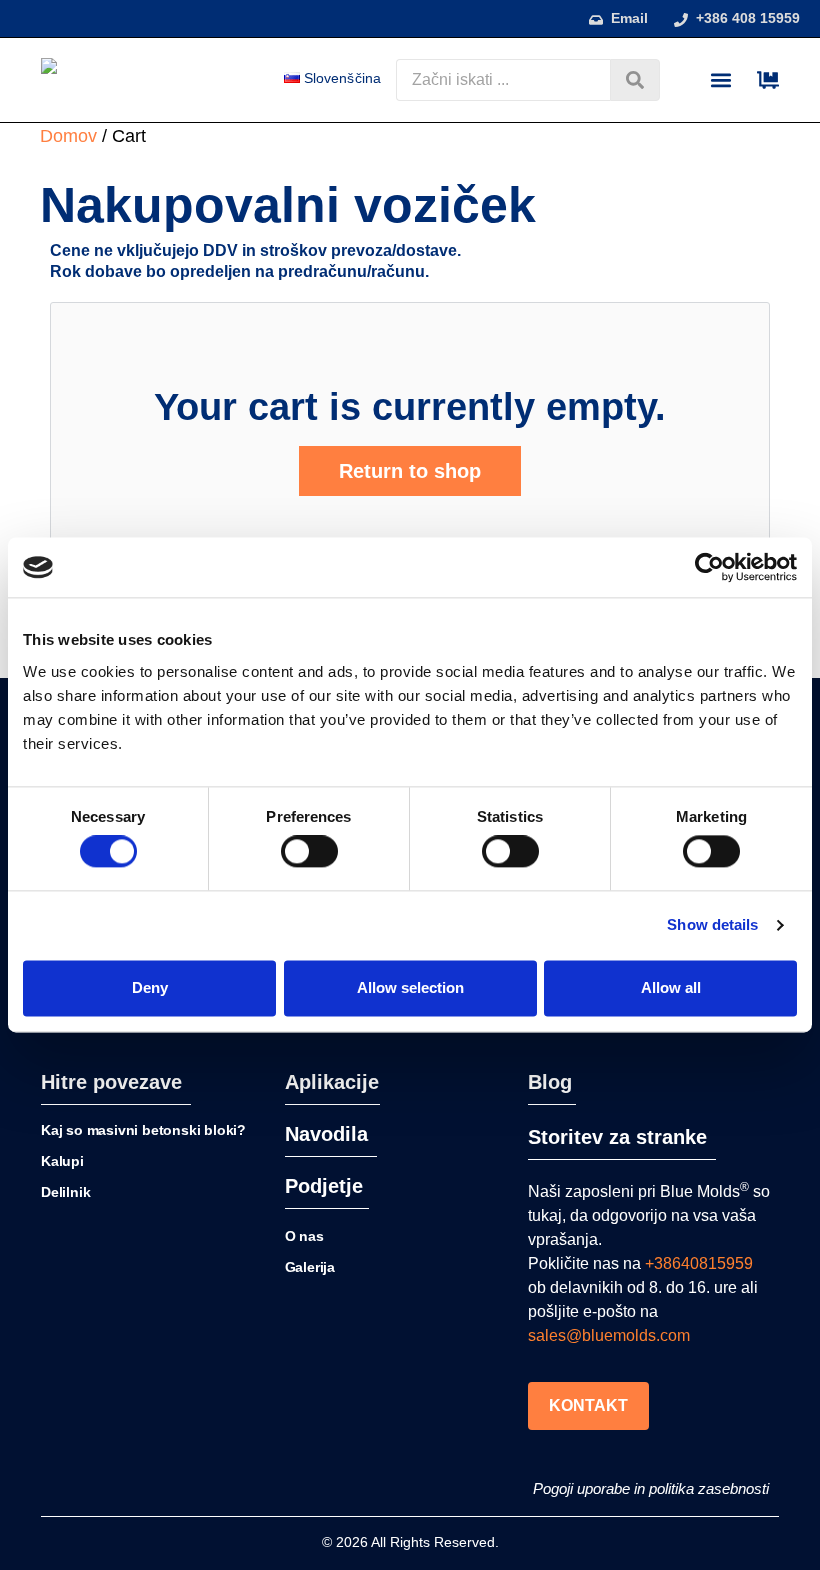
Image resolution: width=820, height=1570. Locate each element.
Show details (712, 925)
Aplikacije (332, 1082)
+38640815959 (699, 1263)
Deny (150, 987)
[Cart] (768, 80)
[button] (720, 80)
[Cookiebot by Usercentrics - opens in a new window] (709, 567)
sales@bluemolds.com (609, 1335)
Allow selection (410, 987)
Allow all (671, 987)
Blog (550, 1082)
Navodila (326, 1134)
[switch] (309, 852)
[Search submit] (635, 80)
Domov (68, 136)
